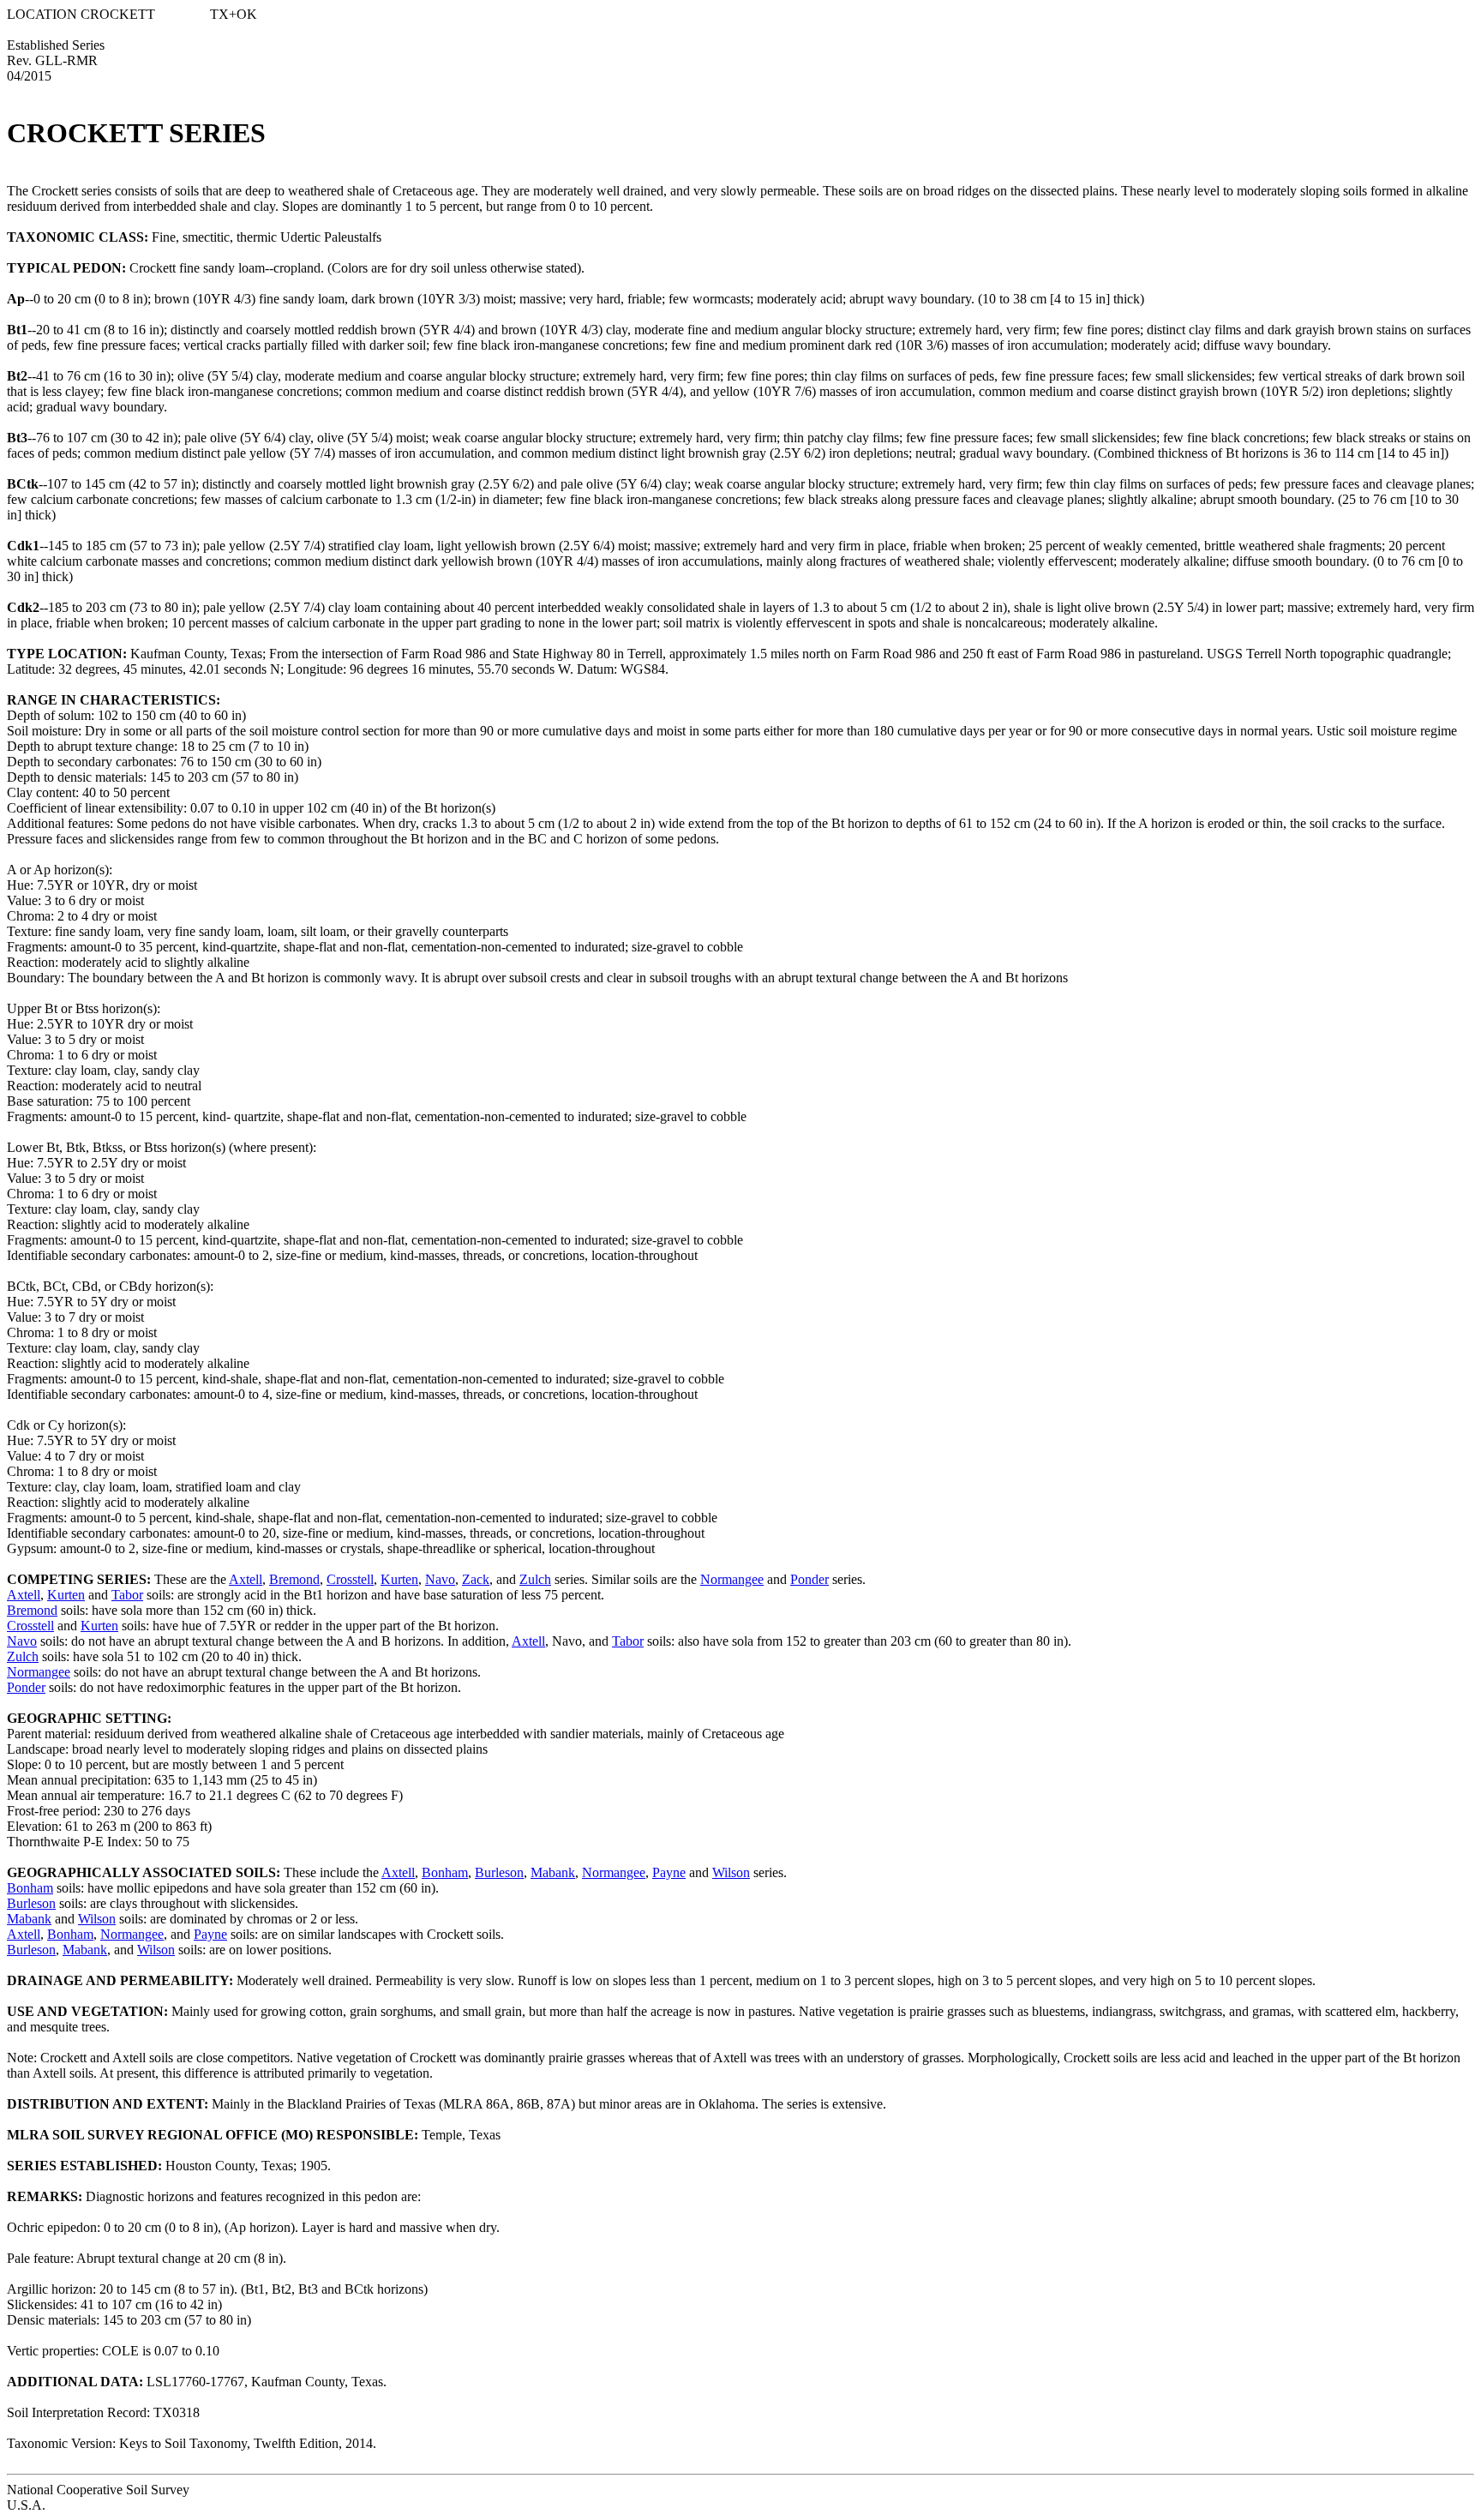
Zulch (535, 1579)
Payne (669, 1872)
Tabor (127, 1595)
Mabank (553, 1872)
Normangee (732, 1579)
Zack (476, 1579)
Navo (440, 1579)
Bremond (294, 1579)
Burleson (499, 1872)
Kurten (399, 1579)
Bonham (445, 1872)
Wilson (731, 1872)
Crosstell (350, 1579)
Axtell (246, 1579)
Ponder (809, 1579)
